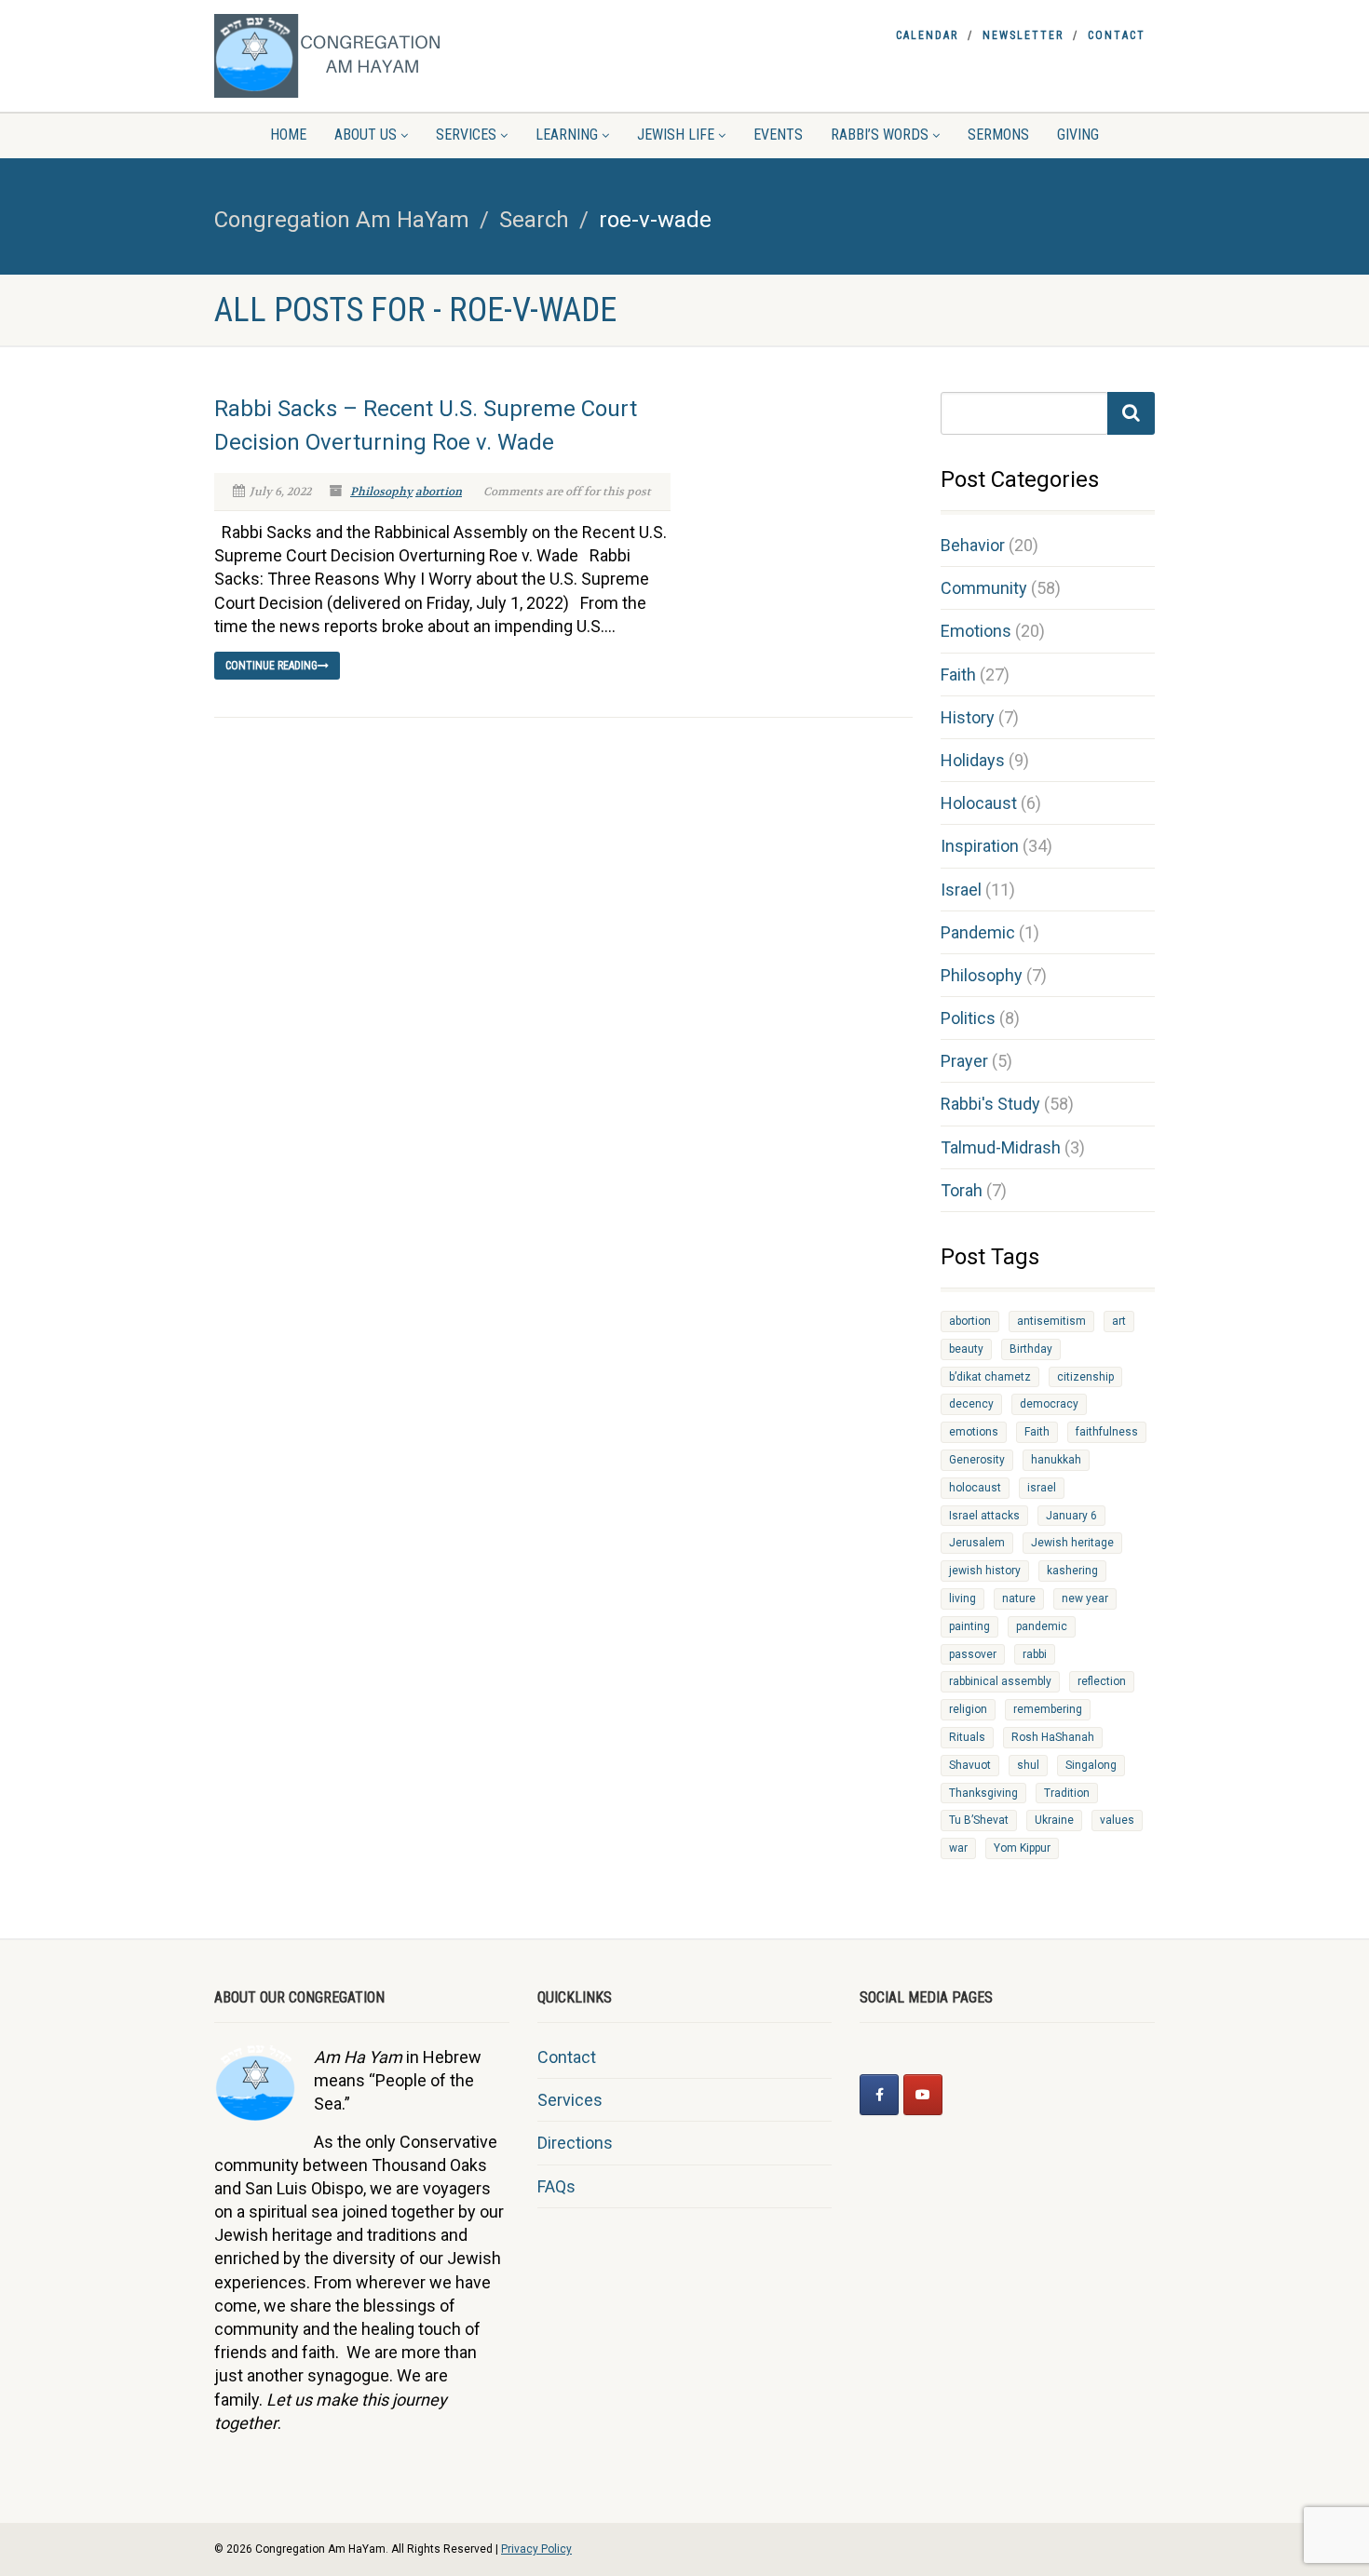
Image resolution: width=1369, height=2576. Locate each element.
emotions (974, 1432)
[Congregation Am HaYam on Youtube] (923, 2095)
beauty (966, 1349)
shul (1028, 1765)
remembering (1048, 1709)
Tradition (1067, 1793)
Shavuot (970, 1765)
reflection (1102, 1681)
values (1117, 1820)
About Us (366, 135)
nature (1019, 1598)
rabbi (1035, 1654)
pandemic (1042, 1626)
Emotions (976, 631)
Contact (1117, 35)
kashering (1072, 1571)
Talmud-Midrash (1001, 1147)
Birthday (1031, 1349)
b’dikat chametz (990, 1377)
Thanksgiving (983, 1793)
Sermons (998, 135)
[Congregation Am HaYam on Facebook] (879, 2095)
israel (1042, 1488)
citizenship (1085, 1377)
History (968, 717)
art (1119, 1321)
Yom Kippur (1022, 1848)
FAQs (556, 2186)
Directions (575, 2143)
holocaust (975, 1488)
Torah (962, 1190)
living (962, 1598)
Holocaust (979, 803)
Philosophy (381, 492)
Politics (968, 1018)
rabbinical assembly (1000, 1681)
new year (1085, 1598)
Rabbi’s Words (880, 135)
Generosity (977, 1460)
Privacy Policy (536, 2549)
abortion (439, 492)
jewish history (985, 1571)
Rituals (967, 1737)
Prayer (964, 1061)
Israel (961, 890)
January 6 (1071, 1516)
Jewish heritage (1072, 1543)
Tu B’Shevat (979, 1820)
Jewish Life (676, 135)
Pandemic (978, 932)
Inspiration (980, 846)
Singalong (1091, 1765)
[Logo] (362, 56)
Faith (958, 674)
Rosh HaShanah (1053, 1737)
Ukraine (1054, 1820)
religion (968, 1709)
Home (288, 135)
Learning (567, 135)
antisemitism (1051, 1321)
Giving (1078, 135)
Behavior (973, 545)
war (958, 1848)
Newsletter (1023, 35)
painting (969, 1626)
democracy (1049, 1404)
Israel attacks (984, 1516)
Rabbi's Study (990, 1104)
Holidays (973, 760)
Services (466, 135)
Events (778, 135)
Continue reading (271, 666)
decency (971, 1404)
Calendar (927, 35)
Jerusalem (977, 1543)
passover (973, 1654)
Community (984, 588)
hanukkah (1056, 1460)
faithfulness (1107, 1432)
